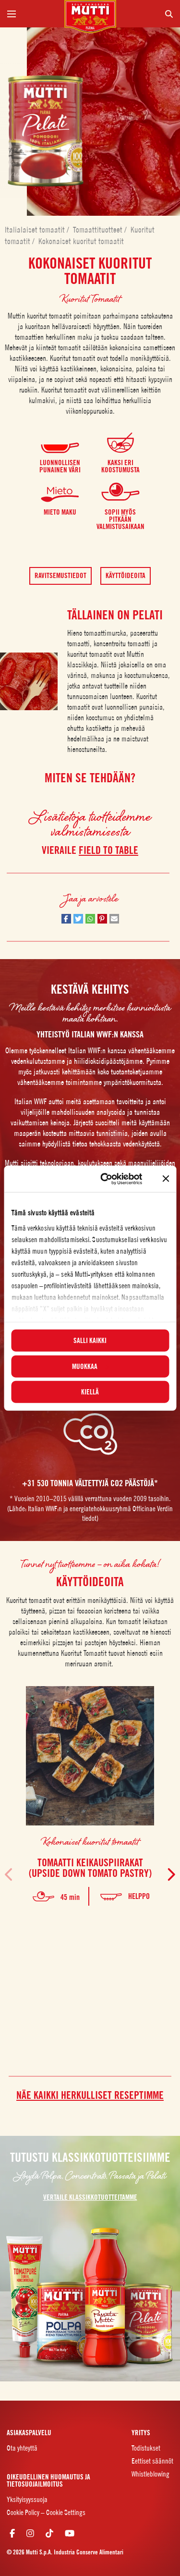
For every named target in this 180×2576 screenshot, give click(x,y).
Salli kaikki (90, 1341)
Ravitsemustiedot (60, 576)
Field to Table (108, 850)
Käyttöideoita (126, 576)
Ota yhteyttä (22, 2448)
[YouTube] (70, 2533)
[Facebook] (12, 2533)
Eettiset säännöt (152, 2461)
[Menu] (32, 14)
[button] (66, 919)
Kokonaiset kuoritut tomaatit (81, 241)
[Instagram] (30, 2533)
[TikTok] (49, 2533)
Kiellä (90, 1392)
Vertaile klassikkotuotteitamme (90, 2198)
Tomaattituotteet (99, 230)
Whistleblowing (150, 2474)
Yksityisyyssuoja (27, 2499)
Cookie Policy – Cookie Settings (46, 2512)
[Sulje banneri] (166, 1179)
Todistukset (146, 2448)
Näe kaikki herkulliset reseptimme (90, 2095)
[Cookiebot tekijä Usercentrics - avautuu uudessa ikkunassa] (105, 1179)
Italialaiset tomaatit (36, 230)
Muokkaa (85, 1366)
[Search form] (149, 14)
